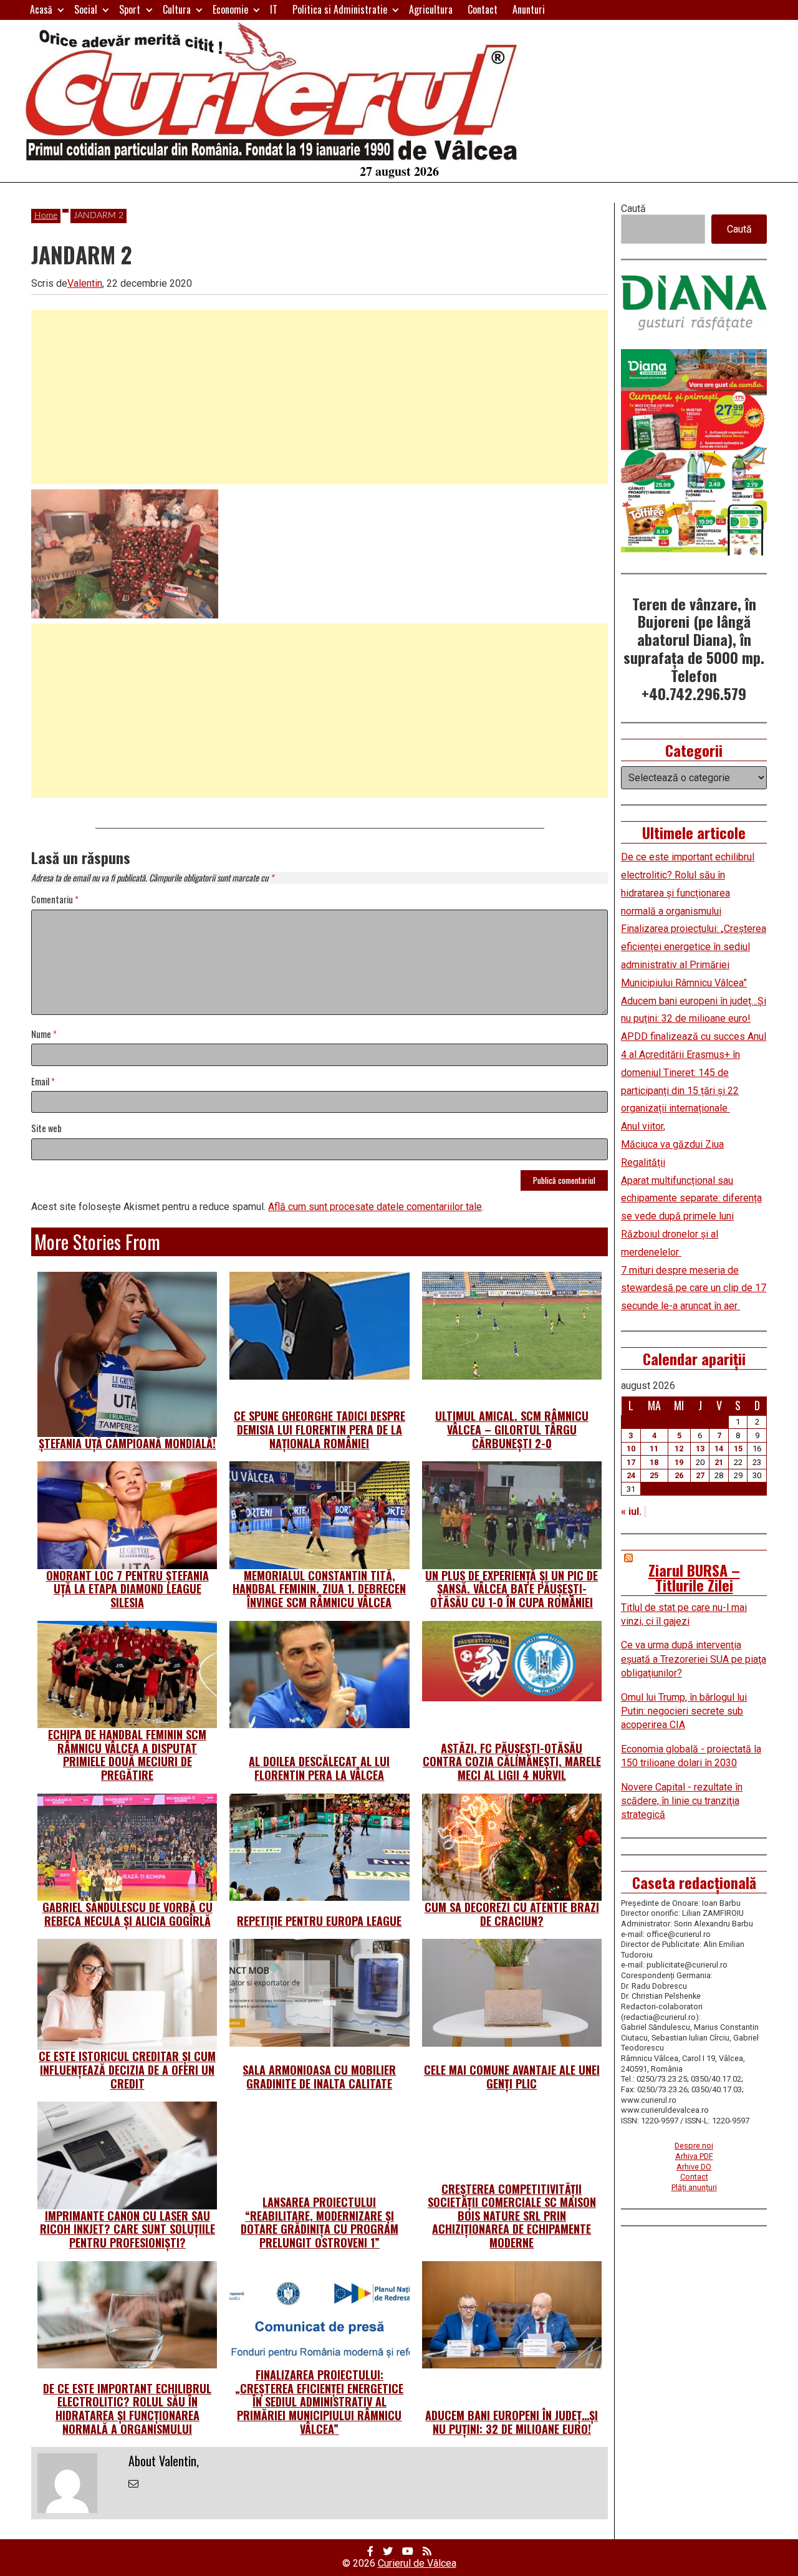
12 (679, 1449)
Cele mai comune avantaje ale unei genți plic (512, 2077)
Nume (44, 1035)
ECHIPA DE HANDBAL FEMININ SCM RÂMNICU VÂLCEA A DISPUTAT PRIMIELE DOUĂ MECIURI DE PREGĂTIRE (127, 1755)
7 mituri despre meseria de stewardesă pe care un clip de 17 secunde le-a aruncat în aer (694, 1288)
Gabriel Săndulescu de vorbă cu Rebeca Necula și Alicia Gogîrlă (127, 1914)
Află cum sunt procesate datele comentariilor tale (375, 1207)
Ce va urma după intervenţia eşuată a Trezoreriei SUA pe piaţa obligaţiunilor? (694, 1659)
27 (700, 1475)
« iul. (631, 1511)
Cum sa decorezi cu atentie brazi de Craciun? (512, 1914)
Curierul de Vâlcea (417, 2563)
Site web (46, 1129)
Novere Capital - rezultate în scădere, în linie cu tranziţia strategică (682, 1801)
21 (719, 1462)
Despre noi (694, 2146)
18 (654, 1462)
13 (700, 1449)
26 (679, 1475)
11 (654, 1449)
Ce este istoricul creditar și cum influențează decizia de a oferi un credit (127, 2069)
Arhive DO (694, 2167)
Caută (633, 209)
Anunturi (529, 9)
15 (738, 1449)
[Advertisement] (320, 397)
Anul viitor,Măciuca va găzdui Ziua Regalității (672, 1144)
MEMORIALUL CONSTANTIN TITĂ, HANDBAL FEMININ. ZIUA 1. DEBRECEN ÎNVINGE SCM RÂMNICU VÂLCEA (319, 1589)
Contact (483, 9)
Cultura (177, 9)
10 (631, 1449)
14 (719, 1449)
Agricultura (431, 9)
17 (631, 1462)
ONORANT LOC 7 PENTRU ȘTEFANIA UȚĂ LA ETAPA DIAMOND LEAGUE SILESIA (127, 1589)
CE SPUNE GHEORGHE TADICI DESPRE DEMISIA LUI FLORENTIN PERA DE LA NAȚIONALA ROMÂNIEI (320, 1429)
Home (46, 216)
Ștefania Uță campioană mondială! (127, 1443)
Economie (230, 9)
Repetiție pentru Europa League (319, 1921)
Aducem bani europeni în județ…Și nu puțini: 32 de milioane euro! (512, 2422)
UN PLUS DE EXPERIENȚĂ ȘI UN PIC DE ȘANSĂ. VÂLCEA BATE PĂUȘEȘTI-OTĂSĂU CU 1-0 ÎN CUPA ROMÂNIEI (512, 1589)
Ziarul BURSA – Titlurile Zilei (694, 1577)
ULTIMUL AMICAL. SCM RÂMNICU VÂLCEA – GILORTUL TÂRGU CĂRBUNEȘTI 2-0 (512, 1429)
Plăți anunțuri (694, 2187)
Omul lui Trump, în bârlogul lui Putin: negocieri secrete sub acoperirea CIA (684, 1711)
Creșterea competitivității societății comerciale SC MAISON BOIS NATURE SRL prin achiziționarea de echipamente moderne (512, 2216)
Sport (130, 9)
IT (274, 9)
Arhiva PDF (694, 2156)
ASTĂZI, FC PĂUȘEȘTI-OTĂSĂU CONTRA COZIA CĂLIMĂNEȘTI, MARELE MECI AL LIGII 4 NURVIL (512, 1761)
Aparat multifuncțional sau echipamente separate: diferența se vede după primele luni (691, 1199)
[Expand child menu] (61, 10)
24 (631, 1475)
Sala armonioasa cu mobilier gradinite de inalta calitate (319, 2077)
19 (679, 1462)
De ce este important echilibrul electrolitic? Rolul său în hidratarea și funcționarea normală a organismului (127, 2409)
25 (654, 1475)
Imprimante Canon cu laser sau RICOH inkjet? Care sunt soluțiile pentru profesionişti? (127, 2229)
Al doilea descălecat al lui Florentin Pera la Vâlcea (319, 1768)
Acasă (41, 9)
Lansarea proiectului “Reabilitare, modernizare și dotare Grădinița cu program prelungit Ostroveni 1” (320, 2222)
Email (43, 1082)
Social (86, 9)
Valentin (85, 283)
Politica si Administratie (340, 9)
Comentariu (55, 900)
